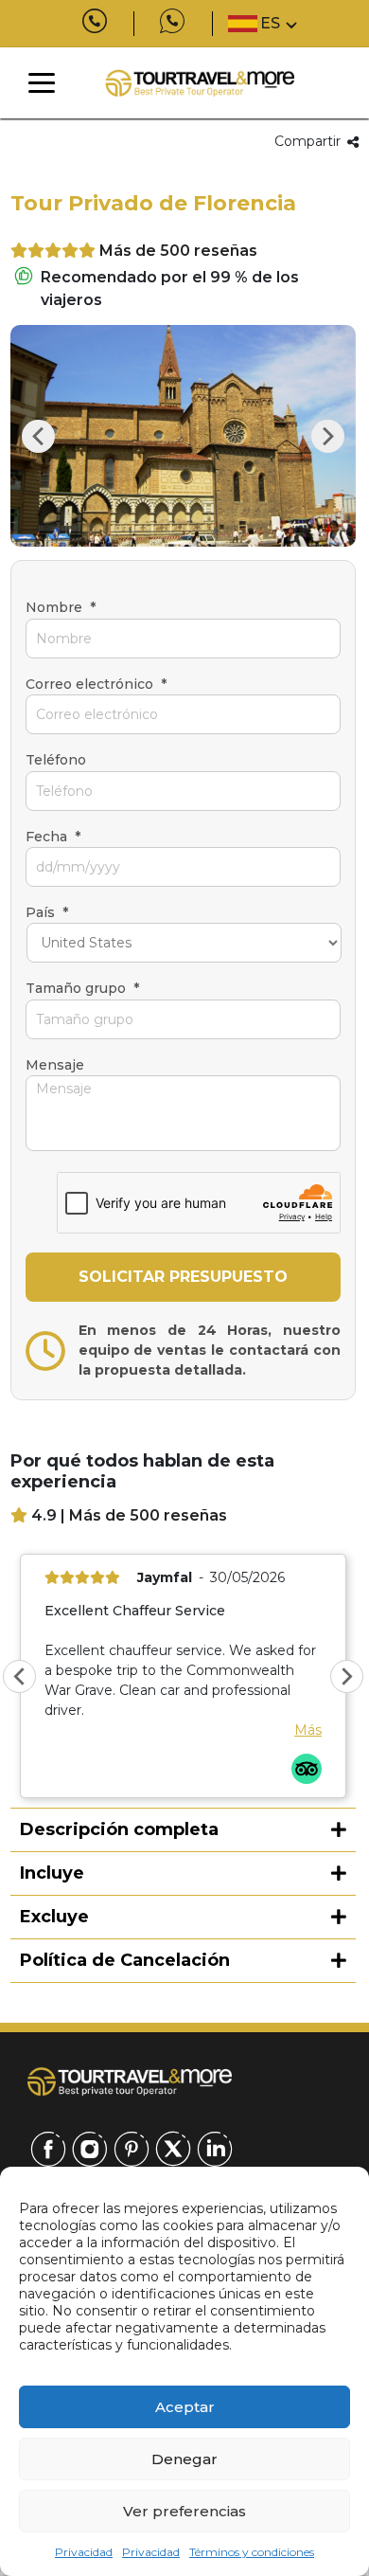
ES (270, 23)
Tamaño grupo (82, 988)
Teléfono (56, 760)
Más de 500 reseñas (178, 251)
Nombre (61, 607)
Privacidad (84, 2552)
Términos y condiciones (252, 2552)
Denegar (184, 2459)
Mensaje (55, 1065)
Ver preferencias (184, 2511)
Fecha (53, 837)
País (47, 912)
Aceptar (185, 2407)
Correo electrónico (96, 684)
